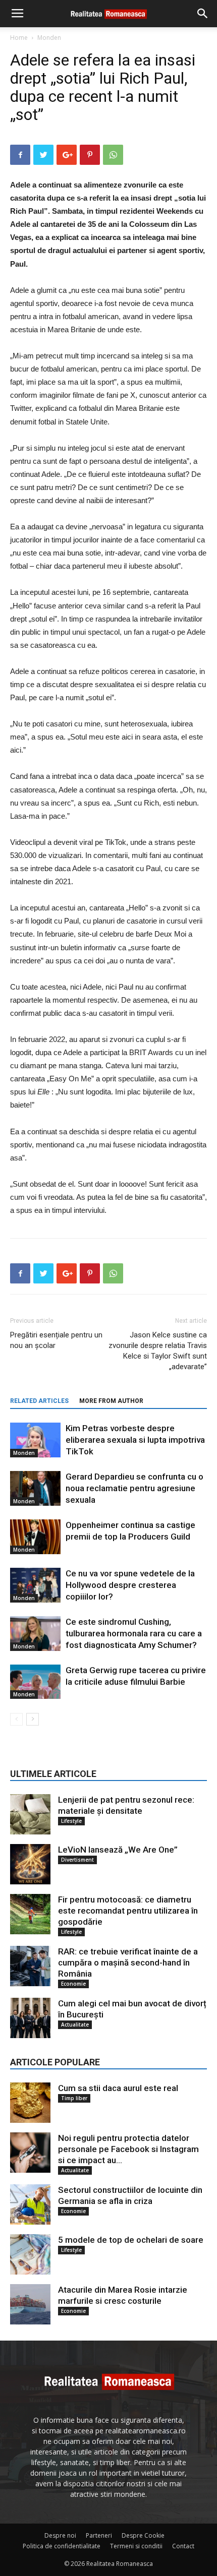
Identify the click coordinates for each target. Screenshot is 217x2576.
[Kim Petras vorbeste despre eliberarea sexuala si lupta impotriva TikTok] (35, 1440)
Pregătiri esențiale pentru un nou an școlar (56, 1340)
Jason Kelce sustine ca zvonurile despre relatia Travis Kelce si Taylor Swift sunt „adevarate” (158, 1351)
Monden (49, 38)
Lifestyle (71, 1821)
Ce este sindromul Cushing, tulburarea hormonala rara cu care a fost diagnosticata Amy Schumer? (134, 1633)
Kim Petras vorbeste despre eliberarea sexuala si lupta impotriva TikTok (135, 1440)
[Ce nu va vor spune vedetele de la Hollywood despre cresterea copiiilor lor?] (35, 1585)
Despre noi (60, 2535)
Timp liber (74, 2098)
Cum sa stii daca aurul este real (118, 2088)
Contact (183, 2546)
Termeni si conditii (136, 2546)
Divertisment (77, 1860)
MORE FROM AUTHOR (111, 1401)
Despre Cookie (143, 2535)
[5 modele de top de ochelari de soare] (30, 2254)
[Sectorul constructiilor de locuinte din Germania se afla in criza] (30, 2204)
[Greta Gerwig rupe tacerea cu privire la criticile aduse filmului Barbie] (35, 1682)
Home (19, 38)
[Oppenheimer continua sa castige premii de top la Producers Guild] (35, 1537)
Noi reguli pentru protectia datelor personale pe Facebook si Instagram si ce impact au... (128, 2149)
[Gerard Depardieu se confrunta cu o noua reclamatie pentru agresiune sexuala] (35, 1488)
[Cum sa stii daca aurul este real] (30, 2103)
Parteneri (99, 2535)
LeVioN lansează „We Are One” (118, 1850)
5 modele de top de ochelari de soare (131, 2240)
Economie (73, 1984)
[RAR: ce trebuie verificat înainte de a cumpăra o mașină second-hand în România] (30, 1966)
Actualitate (75, 2025)
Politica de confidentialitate (62, 2546)
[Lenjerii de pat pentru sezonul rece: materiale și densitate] (30, 1814)
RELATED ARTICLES (39, 1401)
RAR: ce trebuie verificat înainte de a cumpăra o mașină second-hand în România (128, 1962)
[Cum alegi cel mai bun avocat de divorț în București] (30, 2018)
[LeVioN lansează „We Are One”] (30, 1864)
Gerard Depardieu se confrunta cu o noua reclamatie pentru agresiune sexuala (134, 1488)
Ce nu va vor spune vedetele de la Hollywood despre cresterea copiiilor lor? (130, 1585)
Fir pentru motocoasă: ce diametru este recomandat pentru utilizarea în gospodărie (128, 1911)
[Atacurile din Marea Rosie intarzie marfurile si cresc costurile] (30, 2304)
